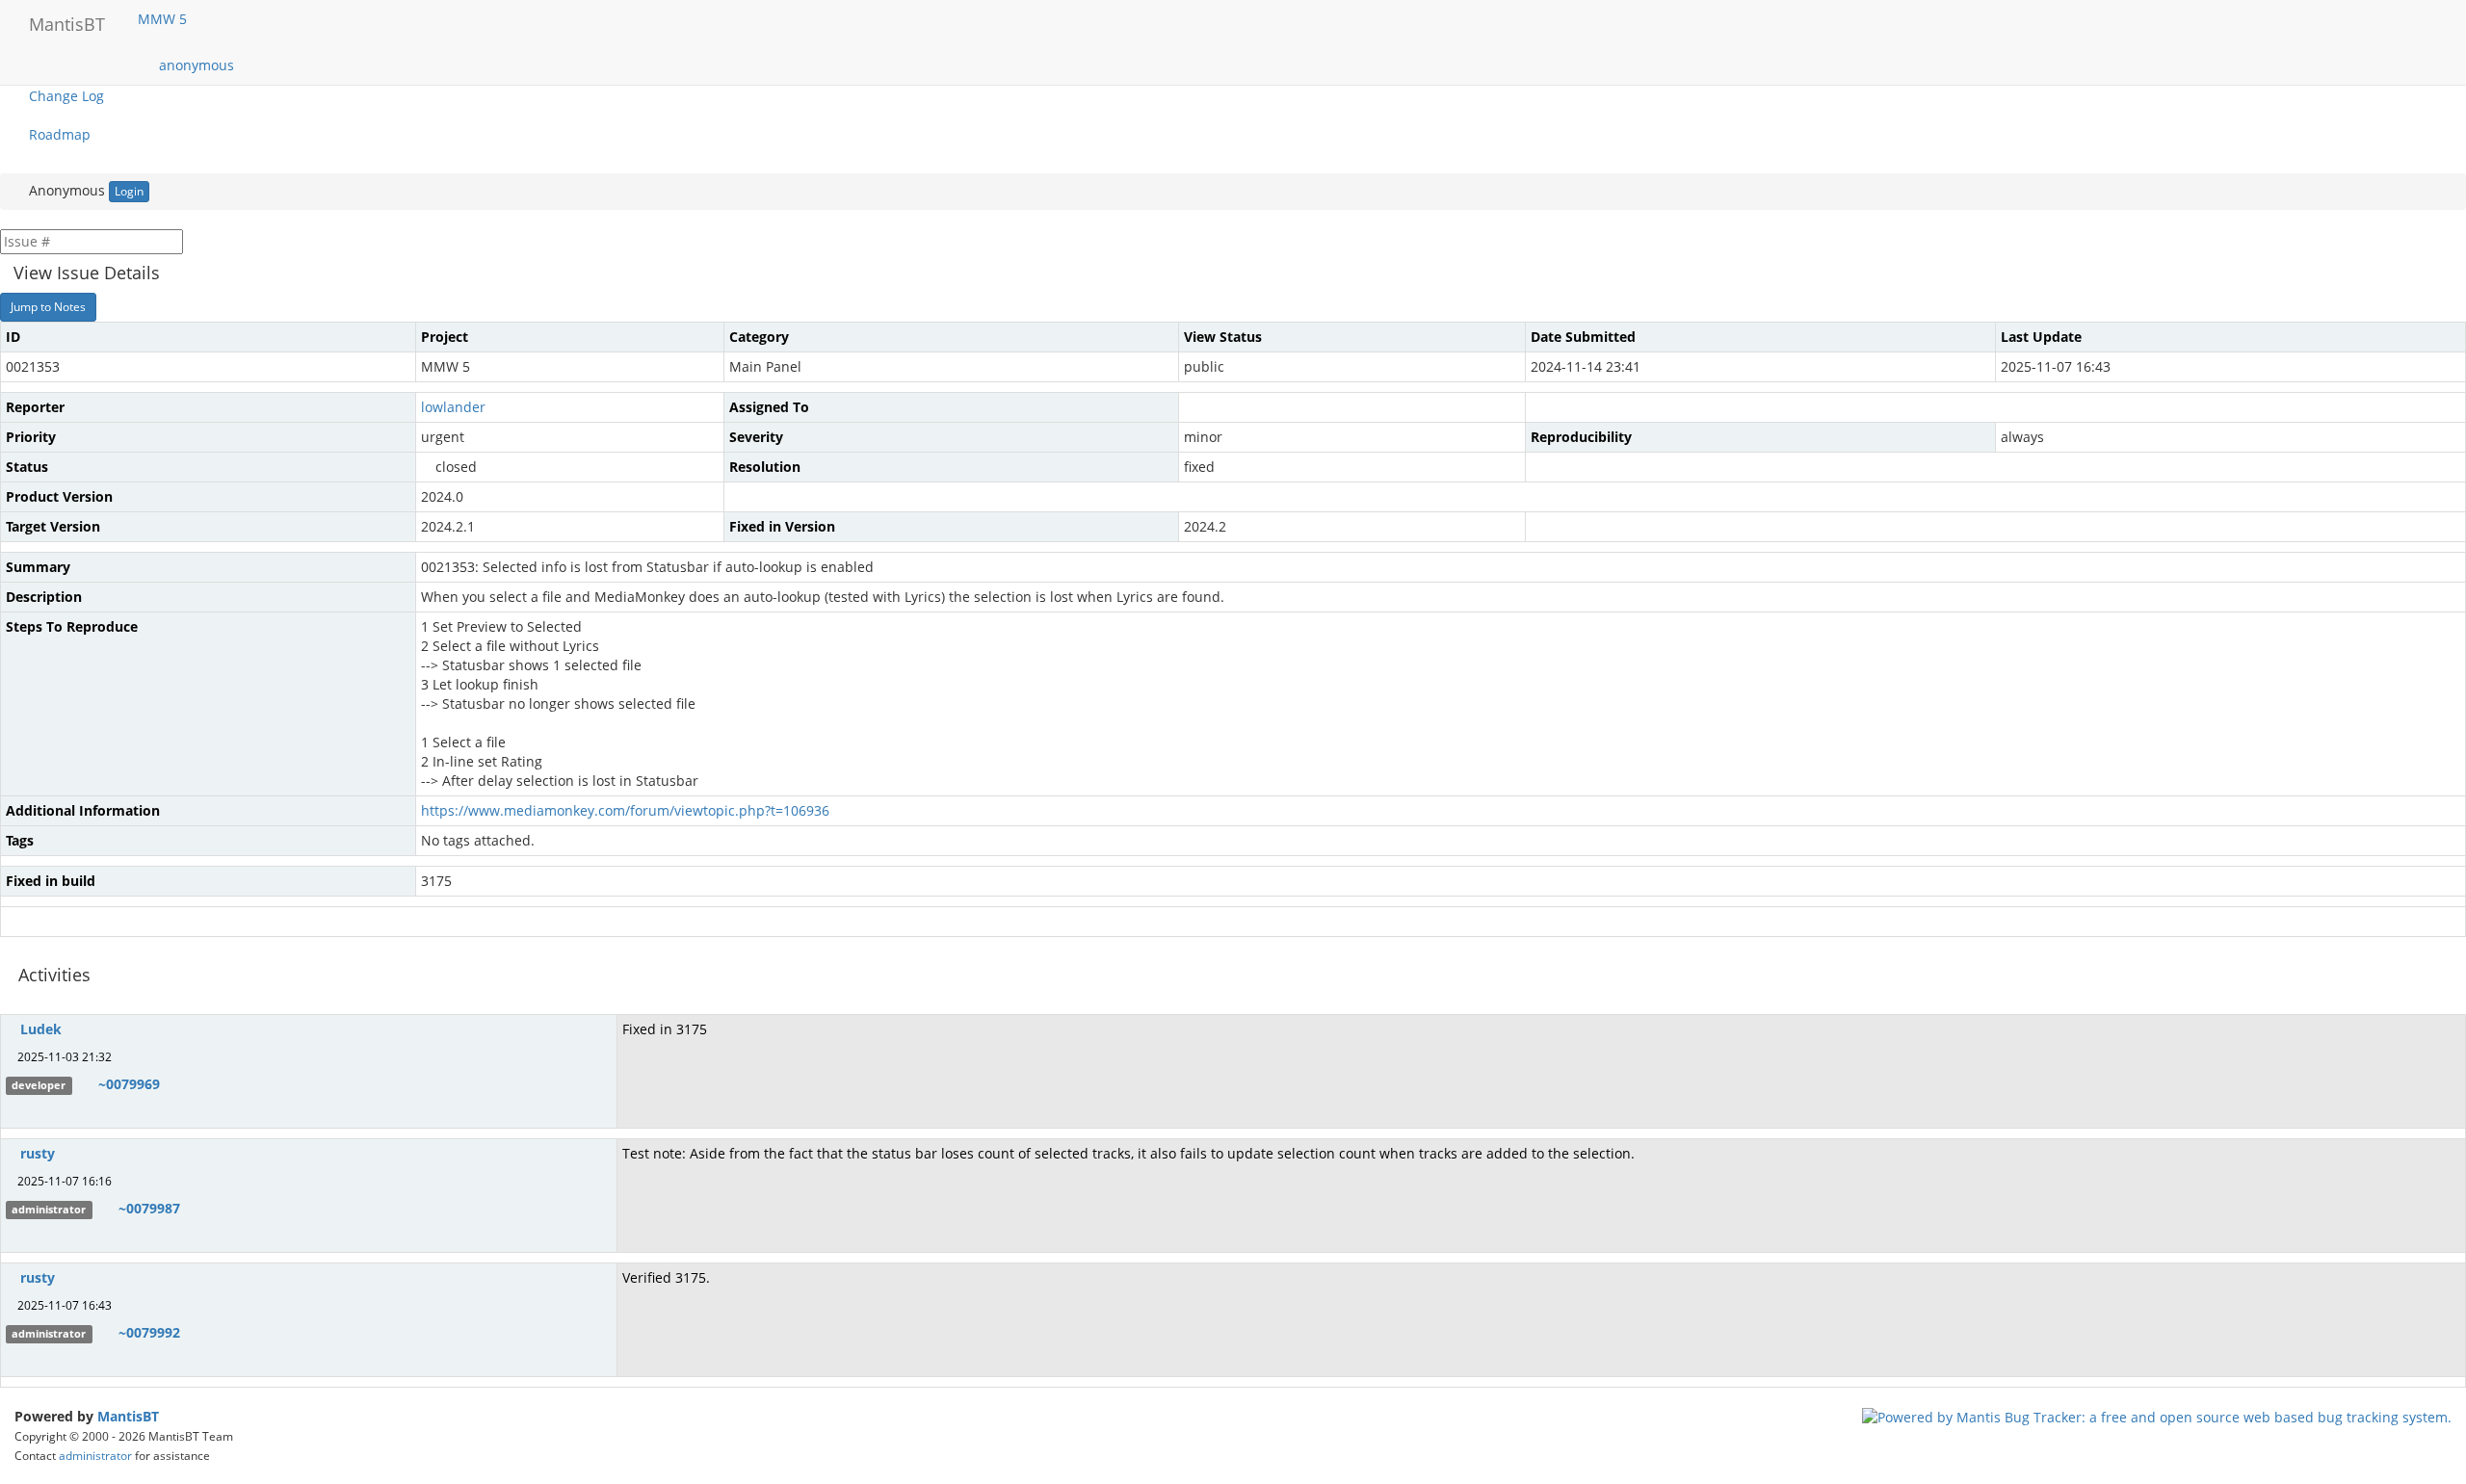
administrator (95, 1455)
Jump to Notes (48, 307)
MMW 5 (164, 19)
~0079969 (129, 1084)
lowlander (453, 407)
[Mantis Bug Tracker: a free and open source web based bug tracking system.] (2157, 1416)
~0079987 (149, 1208)
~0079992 (149, 1332)
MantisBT (128, 1416)
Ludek (41, 1029)
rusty (38, 1153)
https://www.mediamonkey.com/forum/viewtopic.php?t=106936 (625, 810)
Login (129, 191)
